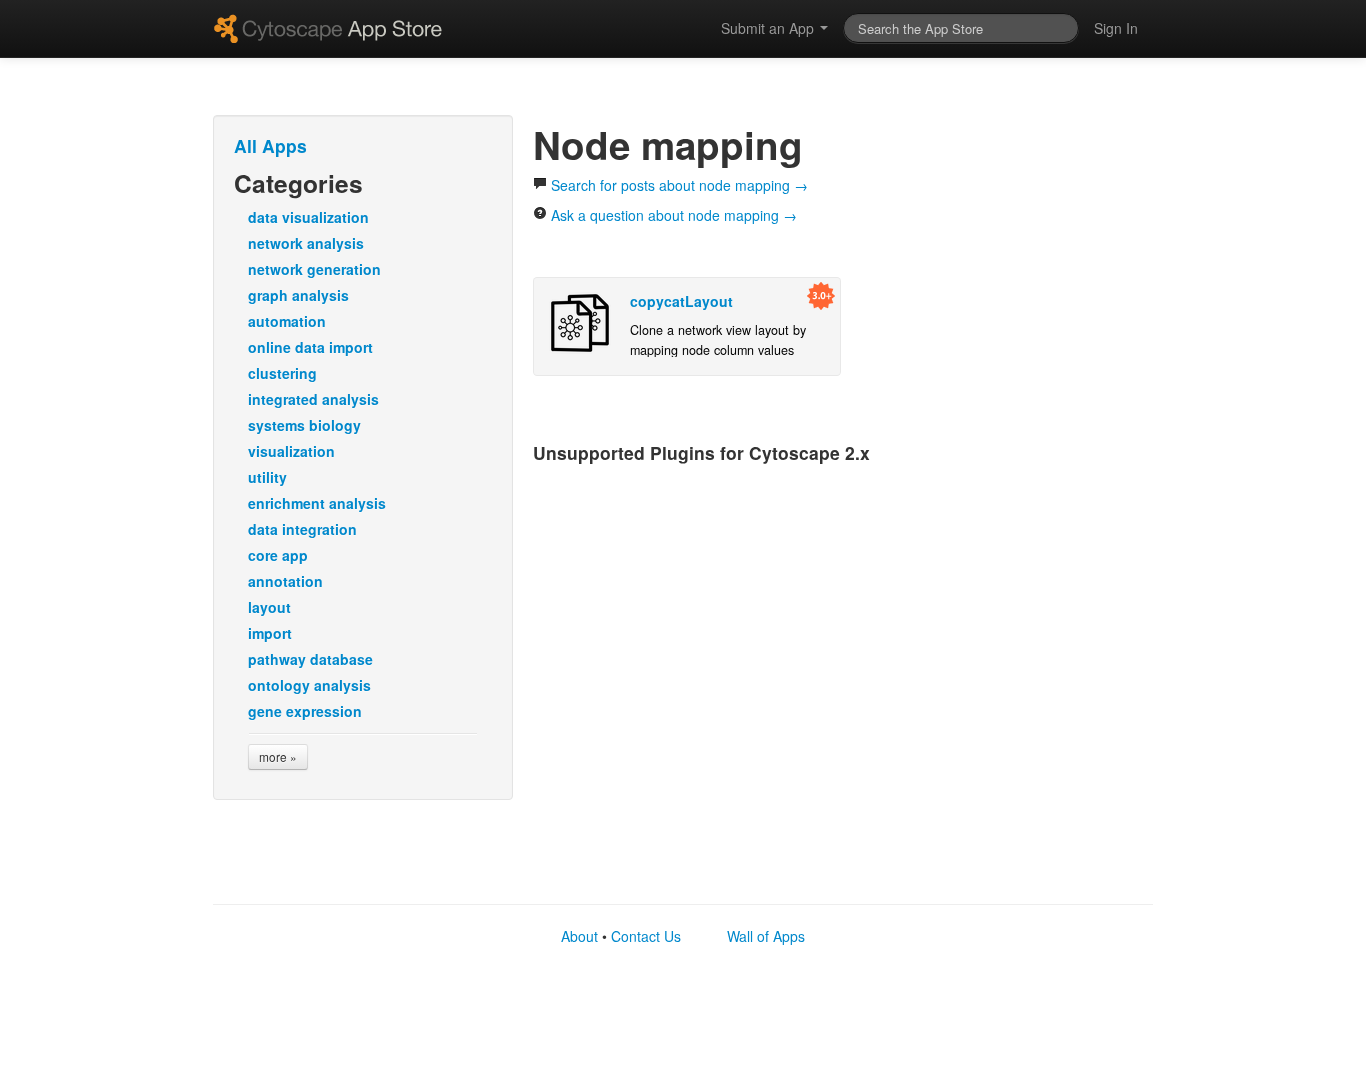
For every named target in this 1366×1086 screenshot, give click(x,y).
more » (278, 756)
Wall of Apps (766, 936)
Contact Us (646, 936)
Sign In (1116, 28)
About (579, 936)
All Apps (270, 145)
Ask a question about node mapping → (672, 215)
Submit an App (769, 28)
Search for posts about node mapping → (677, 185)
